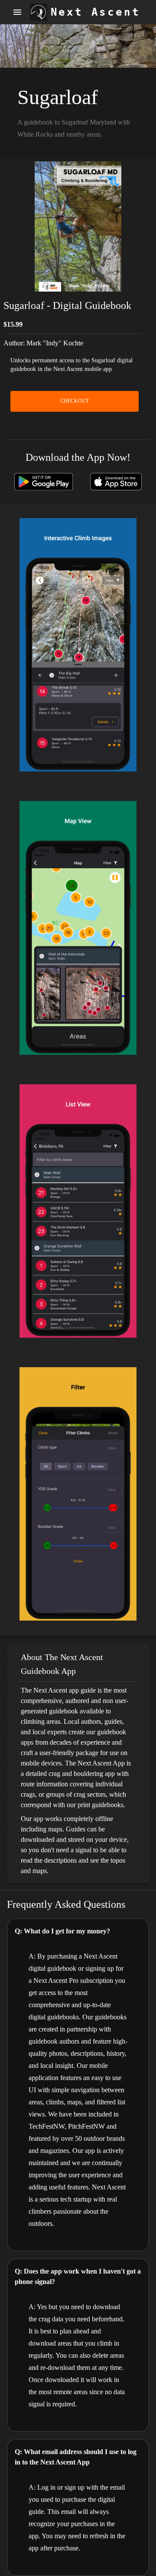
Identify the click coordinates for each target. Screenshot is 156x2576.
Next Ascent (96, 12)
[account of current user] (17, 12)
